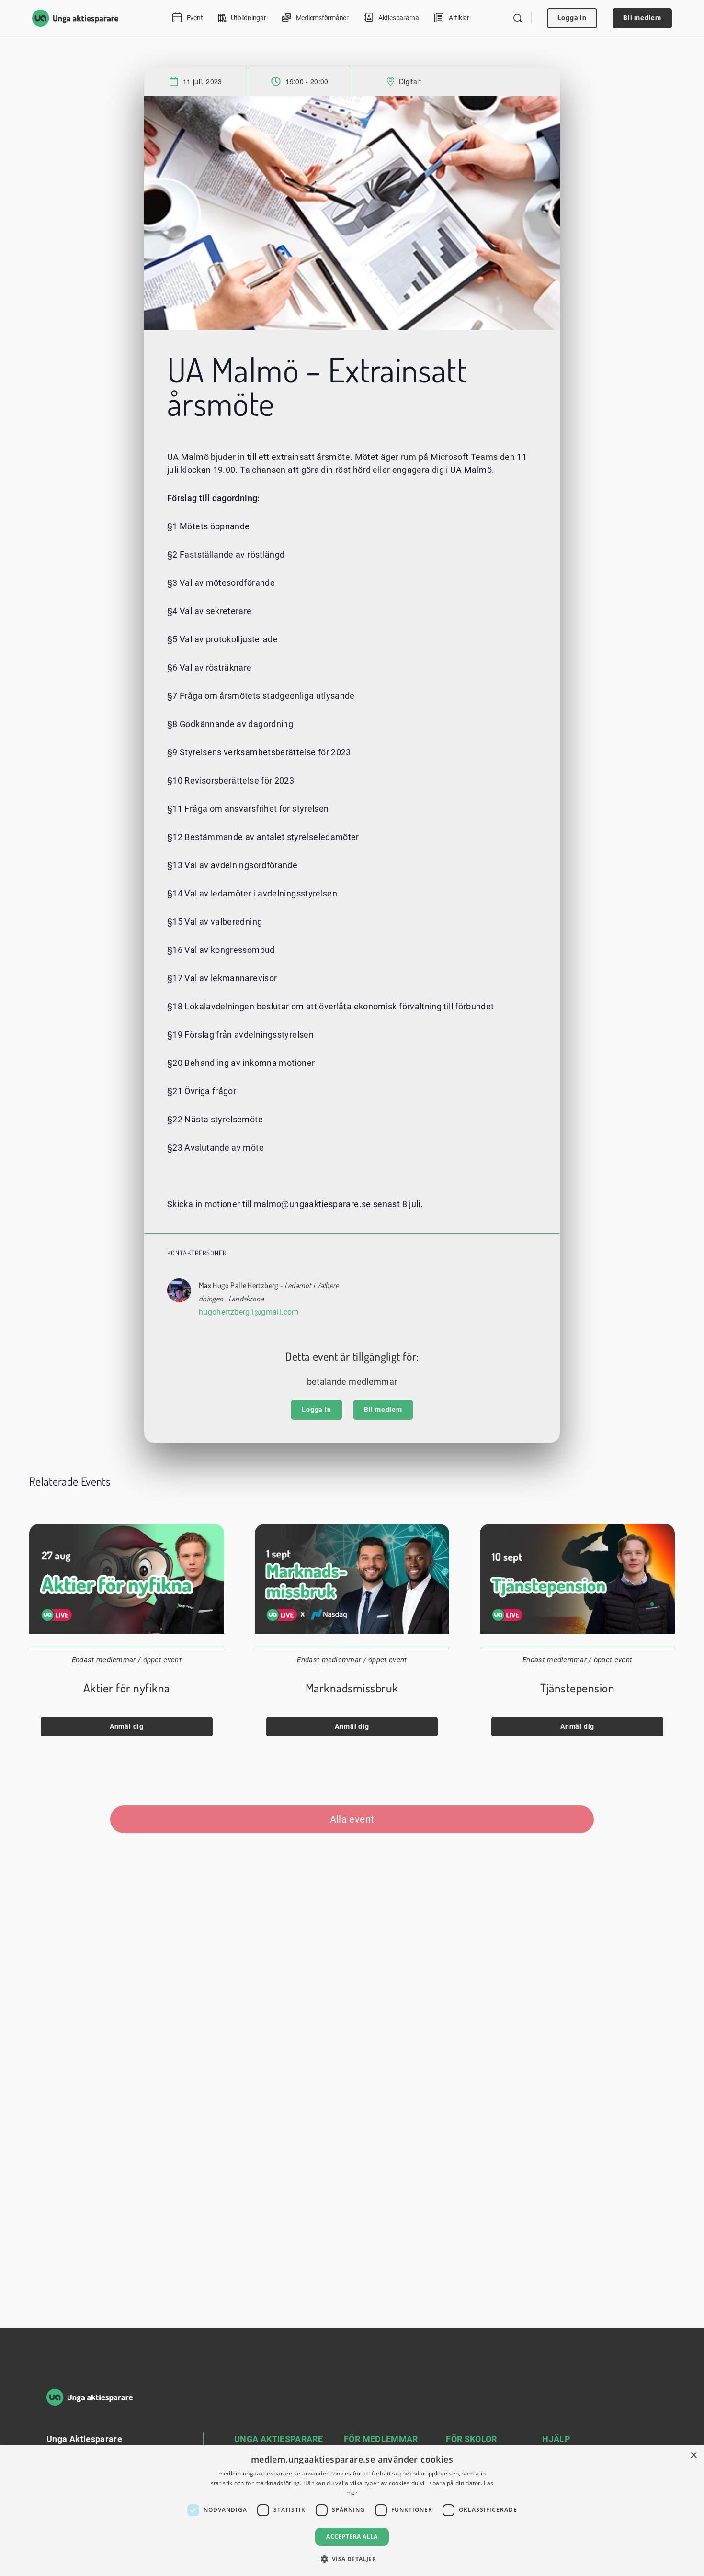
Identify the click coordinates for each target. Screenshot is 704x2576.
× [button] (693, 2456)
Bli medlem (642, 18)
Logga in (572, 18)
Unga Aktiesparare (278, 2439)
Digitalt (410, 81)
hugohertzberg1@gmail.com (249, 1312)
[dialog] (352, 2511)
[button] (352, 2559)
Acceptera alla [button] (352, 2537)
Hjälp (556, 2439)
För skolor (471, 2439)
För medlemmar (381, 2439)
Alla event (352, 1819)
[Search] (518, 18)
